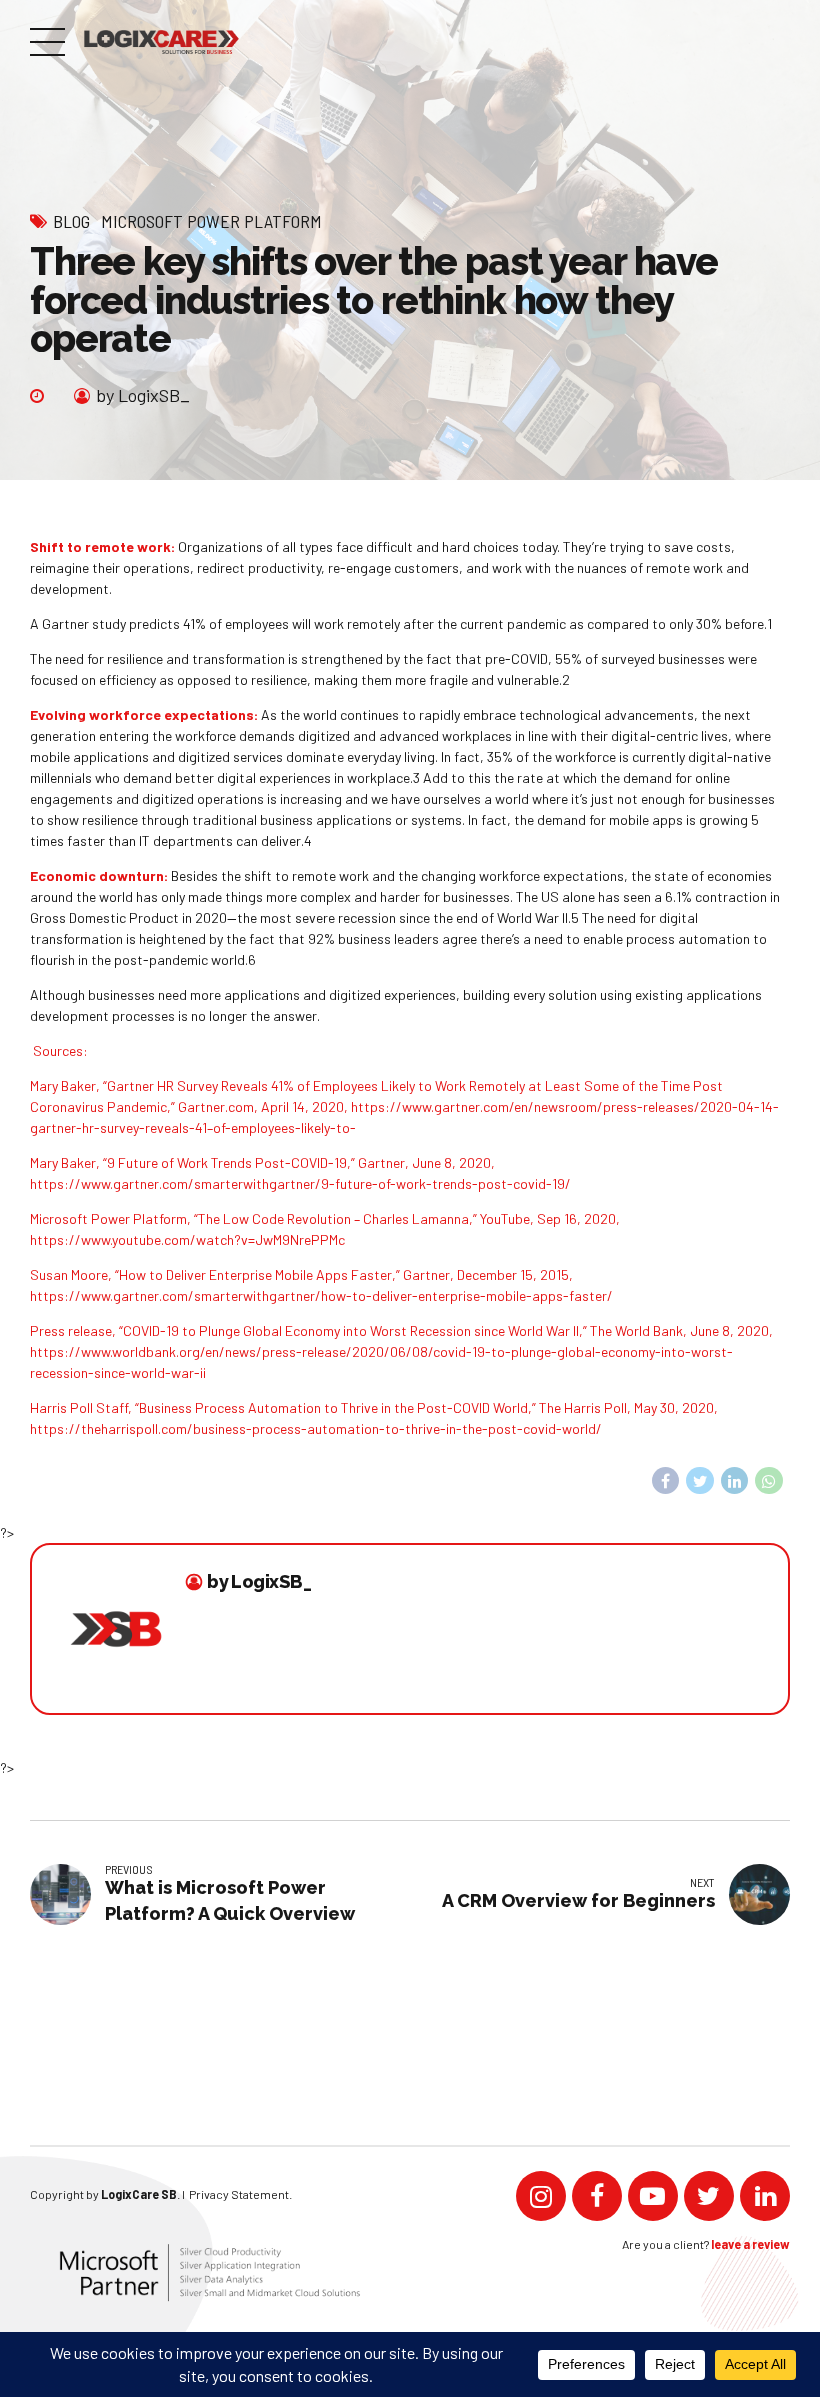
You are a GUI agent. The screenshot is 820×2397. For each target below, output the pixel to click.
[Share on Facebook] (666, 1481)
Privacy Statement (239, 2194)
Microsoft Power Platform (211, 221)
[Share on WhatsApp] (769, 1481)
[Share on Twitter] (700, 1481)
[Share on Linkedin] (735, 1481)
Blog (71, 221)
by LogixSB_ (143, 395)
